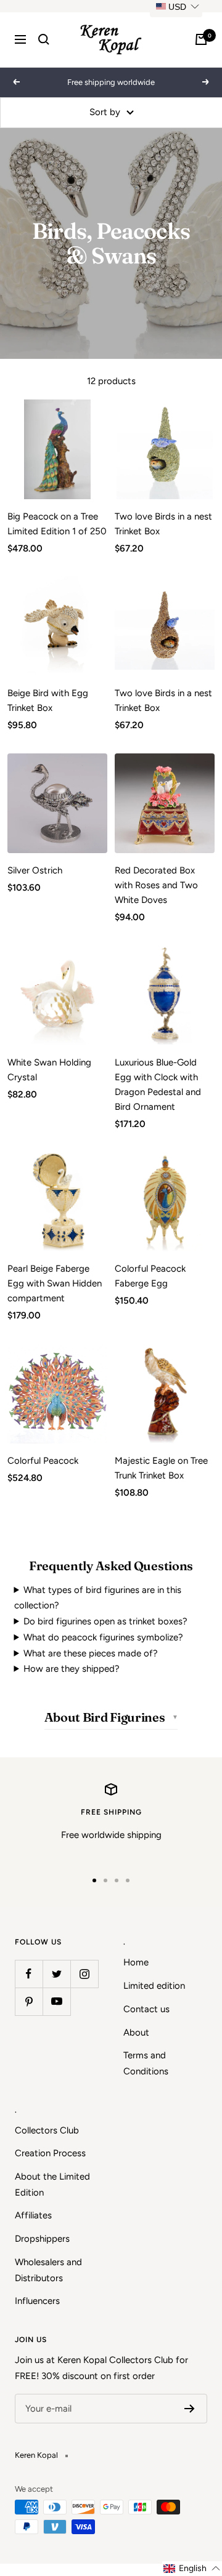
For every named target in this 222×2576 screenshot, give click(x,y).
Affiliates (33, 2215)
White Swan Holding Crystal (49, 1070)
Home (136, 1962)
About (136, 2032)
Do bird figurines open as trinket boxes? (105, 1621)
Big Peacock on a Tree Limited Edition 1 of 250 (57, 524)
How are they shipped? (72, 1669)
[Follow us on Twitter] (56, 1974)
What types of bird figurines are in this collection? (98, 1598)
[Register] (190, 2409)
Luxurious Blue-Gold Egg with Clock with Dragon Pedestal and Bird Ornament (158, 1085)
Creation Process (50, 2153)
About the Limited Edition (52, 2185)
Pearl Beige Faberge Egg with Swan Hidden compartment (55, 1283)
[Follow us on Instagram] (84, 1974)
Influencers (37, 2301)
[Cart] (201, 39)
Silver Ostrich (35, 870)
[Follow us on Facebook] (29, 1974)
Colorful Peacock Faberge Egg (150, 1276)
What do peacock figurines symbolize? (103, 1637)
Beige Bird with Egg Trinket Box (48, 700)
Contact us (146, 2009)
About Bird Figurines (105, 1717)
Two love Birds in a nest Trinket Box (163, 524)
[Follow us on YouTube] (56, 2001)
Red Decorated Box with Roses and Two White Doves (156, 885)
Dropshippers (42, 2239)
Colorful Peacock (43, 1461)
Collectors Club (47, 2130)
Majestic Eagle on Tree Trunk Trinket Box (161, 1468)
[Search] (44, 39)
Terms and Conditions (146, 2063)
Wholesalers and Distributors (48, 2270)
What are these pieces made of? (91, 1653)
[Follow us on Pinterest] (29, 2001)
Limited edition (154, 1986)
